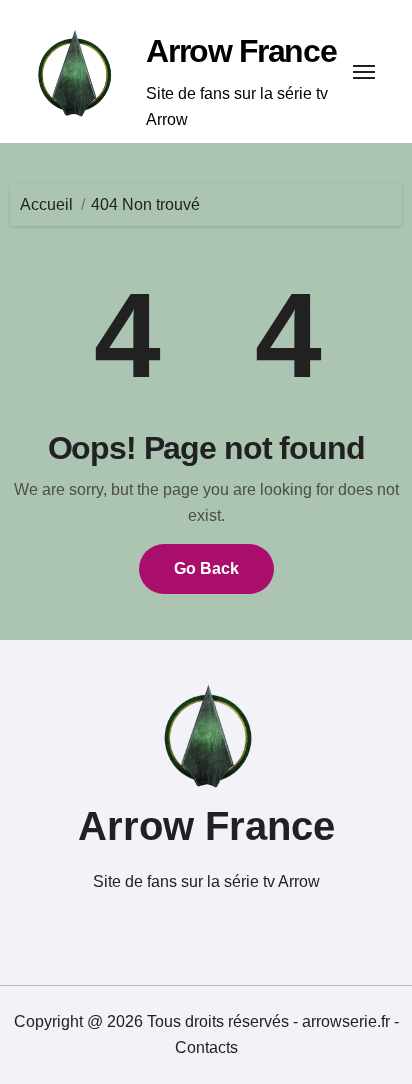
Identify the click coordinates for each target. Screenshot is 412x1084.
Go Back (206, 568)
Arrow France (241, 51)
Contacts (206, 1047)
